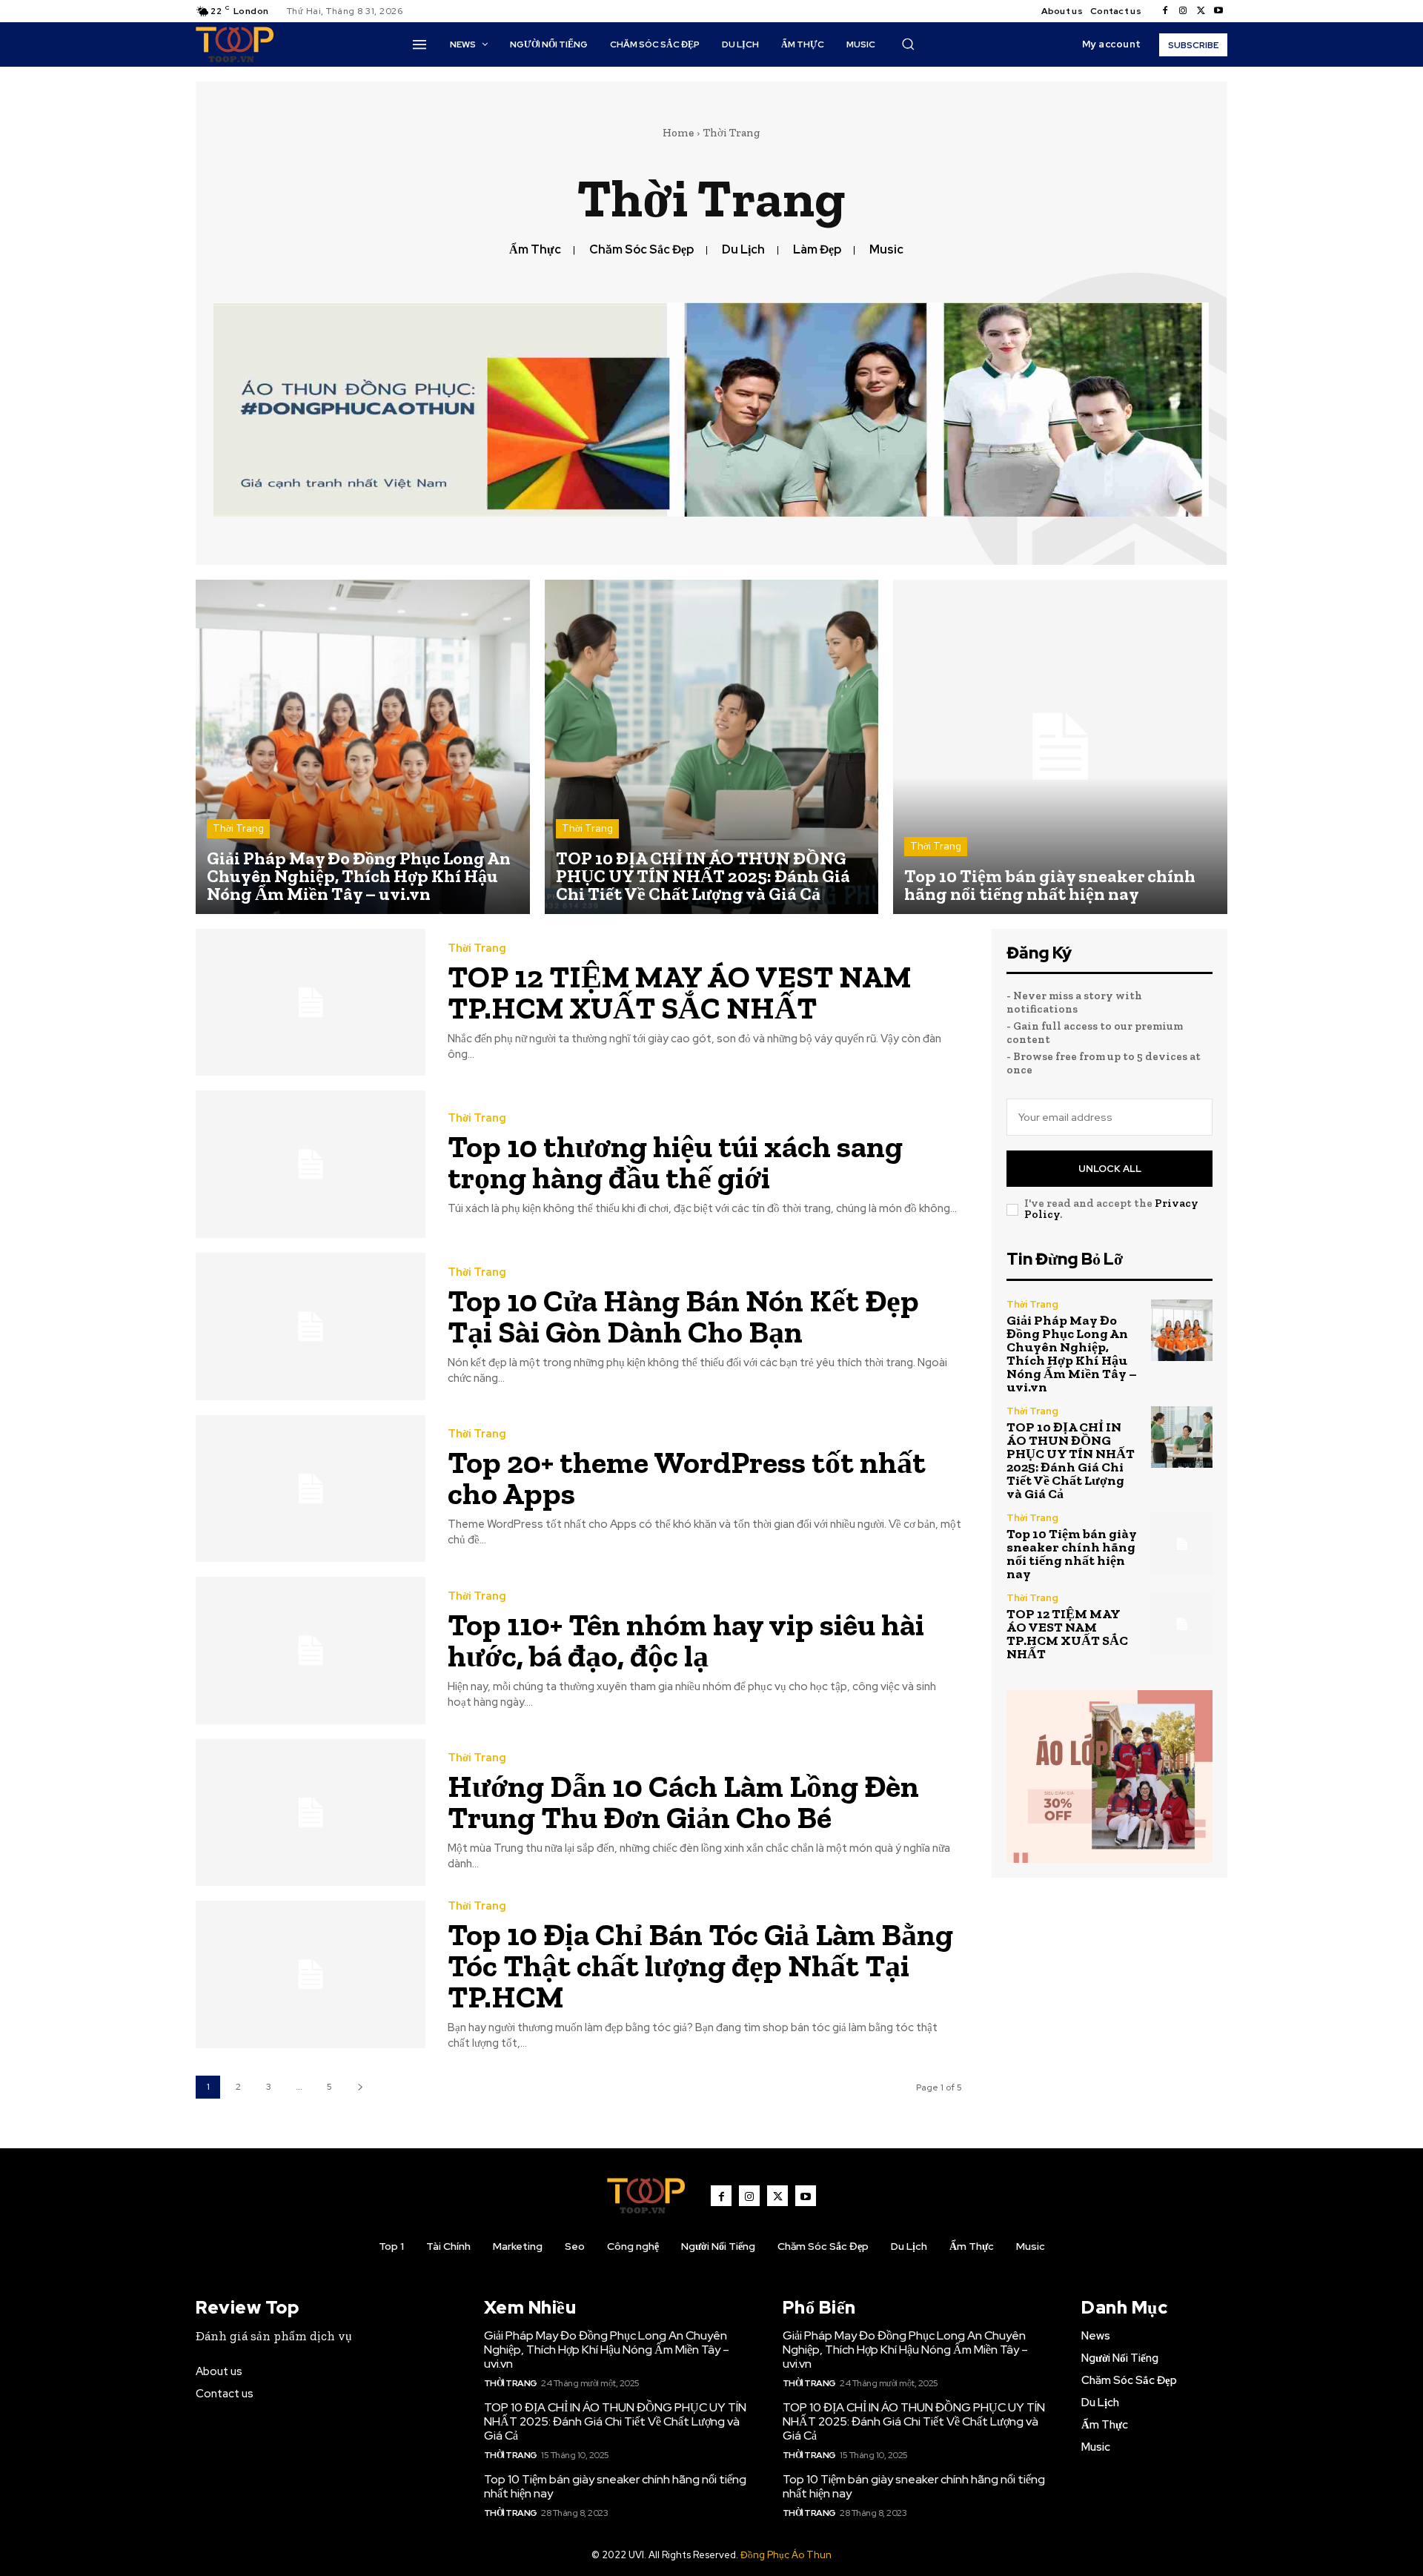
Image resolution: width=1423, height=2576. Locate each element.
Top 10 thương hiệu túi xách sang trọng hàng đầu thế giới (675, 1162)
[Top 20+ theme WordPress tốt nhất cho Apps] (311, 1489)
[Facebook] (1165, 11)
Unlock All (1110, 1169)
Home (678, 133)
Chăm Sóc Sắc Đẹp (641, 249)
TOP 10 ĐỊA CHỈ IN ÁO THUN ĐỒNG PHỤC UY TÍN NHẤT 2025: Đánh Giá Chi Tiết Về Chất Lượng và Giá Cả (1071, 1460)
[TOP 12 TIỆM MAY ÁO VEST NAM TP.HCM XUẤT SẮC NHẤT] (311, 1003)
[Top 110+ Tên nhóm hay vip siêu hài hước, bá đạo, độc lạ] (311, 1650)
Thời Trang (238, 828)
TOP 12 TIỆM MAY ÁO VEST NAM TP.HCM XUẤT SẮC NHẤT (679, 992)
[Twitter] (1201, 11)
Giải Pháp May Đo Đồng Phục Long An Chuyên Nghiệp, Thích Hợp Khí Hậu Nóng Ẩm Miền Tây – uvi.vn (1072, 1354)
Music (886, 249)
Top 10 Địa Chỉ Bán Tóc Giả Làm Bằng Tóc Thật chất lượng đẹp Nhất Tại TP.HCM (700, 1966)
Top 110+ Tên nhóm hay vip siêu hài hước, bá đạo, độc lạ (686, 1640)
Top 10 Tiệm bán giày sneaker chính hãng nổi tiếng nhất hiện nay (1072, 1554)
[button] (908, 44)
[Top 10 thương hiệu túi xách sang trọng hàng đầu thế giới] (311, 1164)
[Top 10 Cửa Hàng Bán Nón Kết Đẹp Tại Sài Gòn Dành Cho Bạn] (311, 1327)
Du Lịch (743, 249)
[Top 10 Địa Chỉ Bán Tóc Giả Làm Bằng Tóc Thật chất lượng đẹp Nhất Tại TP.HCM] (311, 1974)
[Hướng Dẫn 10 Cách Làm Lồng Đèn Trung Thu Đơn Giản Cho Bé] (311, 1813)
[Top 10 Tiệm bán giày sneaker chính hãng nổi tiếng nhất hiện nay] (1060, 747)
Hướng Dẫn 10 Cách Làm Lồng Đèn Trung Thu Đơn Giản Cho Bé (683, 1802)
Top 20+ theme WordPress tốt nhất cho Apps (687, 1478)
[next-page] (360, 2087)
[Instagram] (1183, 11)
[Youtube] (1218, 11)
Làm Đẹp (817, 249)
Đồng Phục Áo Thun (786, 2555)
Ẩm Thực (535, 249)
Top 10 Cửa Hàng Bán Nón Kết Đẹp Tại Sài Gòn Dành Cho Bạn (683, 1316)
